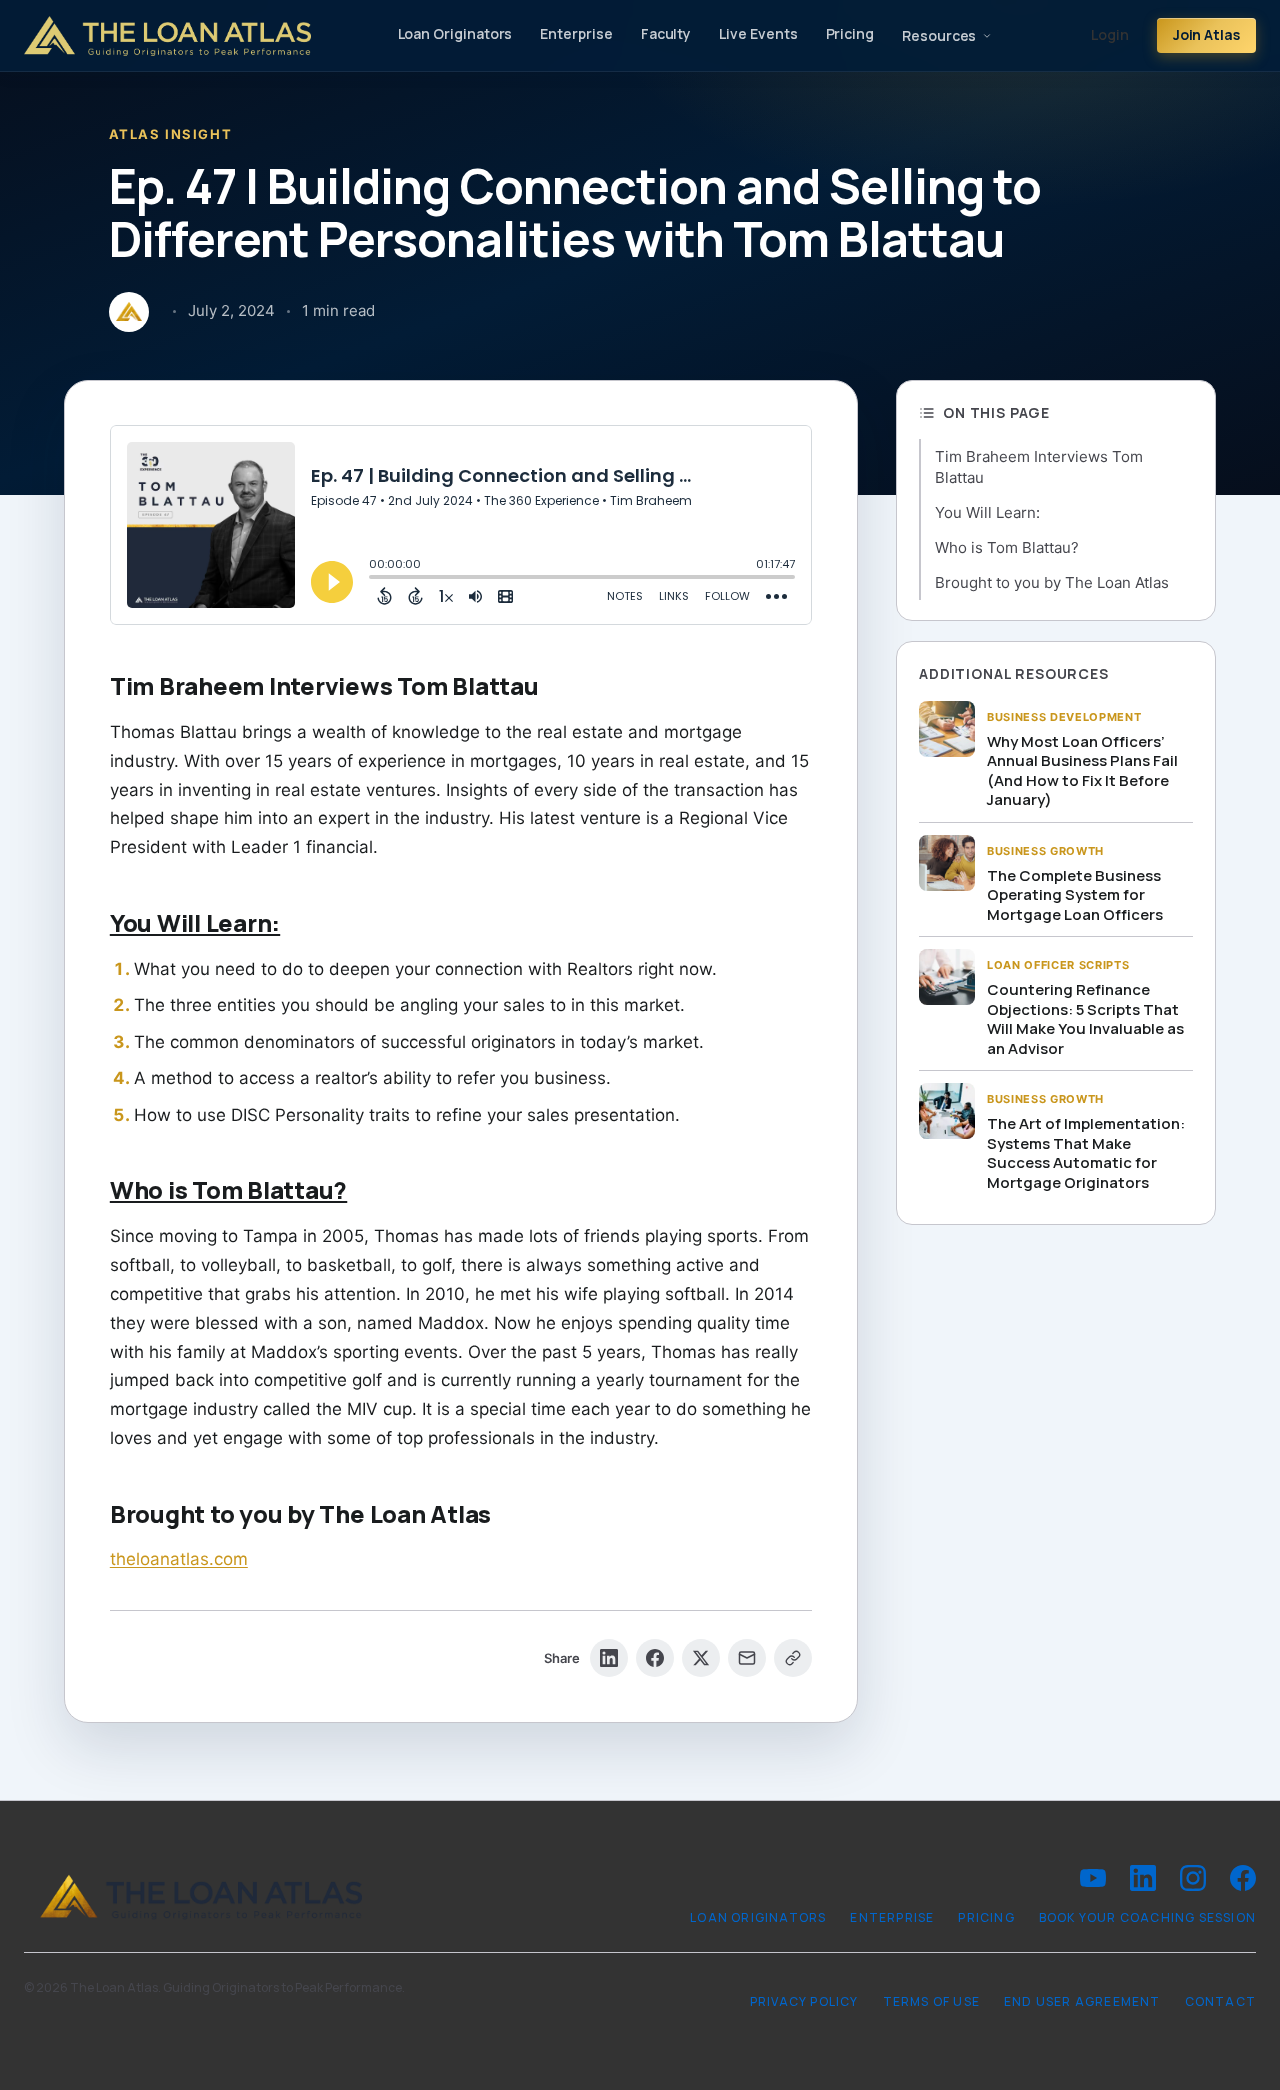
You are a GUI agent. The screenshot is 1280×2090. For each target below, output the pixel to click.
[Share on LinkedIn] (609, 1658)
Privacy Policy (804, 2001)
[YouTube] (1093, 1878)
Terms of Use (931, 2001)
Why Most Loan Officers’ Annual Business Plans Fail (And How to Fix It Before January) (1082, 771)
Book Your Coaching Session (1147, 1917)
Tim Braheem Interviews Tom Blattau (1039, 467)
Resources (939, 35)
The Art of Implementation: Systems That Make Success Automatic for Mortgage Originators (1086, 1153)
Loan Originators (455, 33)
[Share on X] (701, 1658)
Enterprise (576, 33)
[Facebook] (1243, 1878)
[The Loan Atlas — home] (167, 36)
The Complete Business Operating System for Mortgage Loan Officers (1075, 895)
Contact (1220, 2001)
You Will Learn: (987, 512)
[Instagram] (1193, 1878)
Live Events (758, 33)
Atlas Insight (170, 134)
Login (1110, 34)
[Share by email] (747, 1658)
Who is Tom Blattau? (1007, 547)
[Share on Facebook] (655, 1658)
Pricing (850, 33)
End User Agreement (1082, 2001)
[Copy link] (793, 1658)
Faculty (666, 33)
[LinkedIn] (1143, 1878)
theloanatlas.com (179, 1559)
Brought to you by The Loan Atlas (1052, 582)
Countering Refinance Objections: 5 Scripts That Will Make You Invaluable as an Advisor (1085, 1019)
